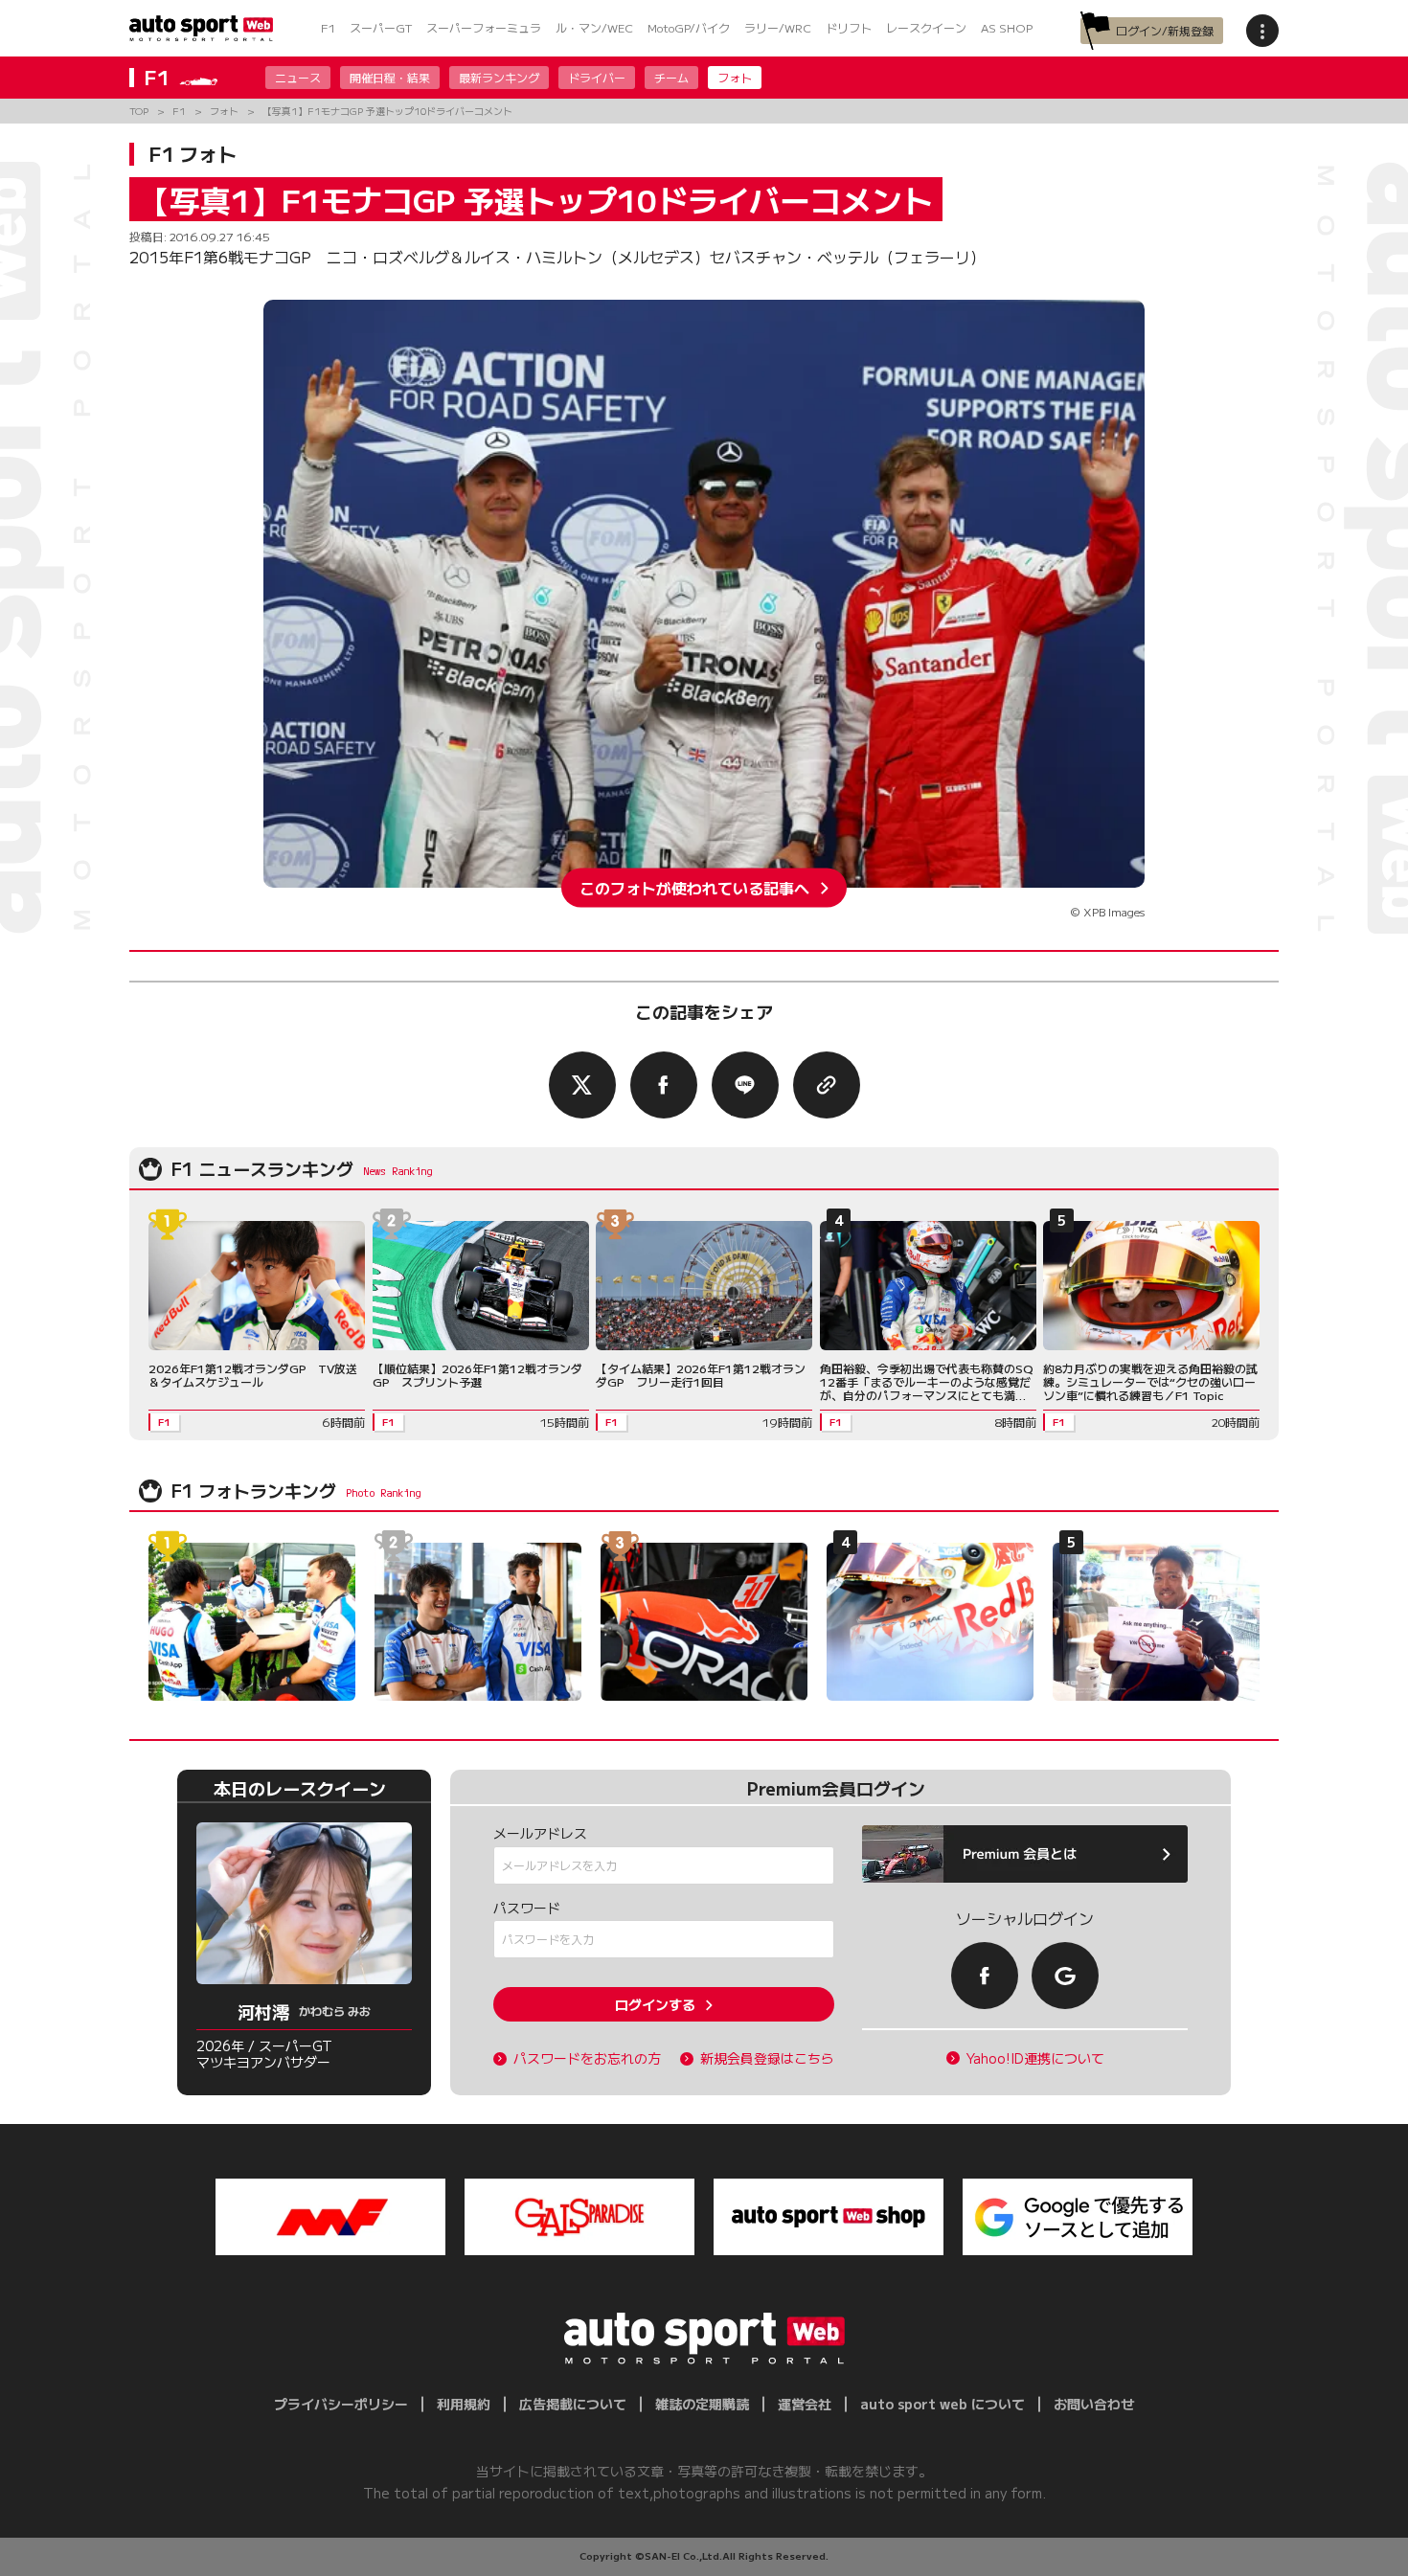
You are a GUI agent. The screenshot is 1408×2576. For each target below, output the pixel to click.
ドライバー (597, 77)
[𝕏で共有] (582, 1085)
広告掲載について (573, 2404)
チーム (671, 77)
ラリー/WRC (778, 27)
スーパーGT (381, 27)
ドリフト (849, 27)
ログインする (655, 2004)
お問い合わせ (1094, 2404)
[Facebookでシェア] (664, 1085)
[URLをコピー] (827, 1085)
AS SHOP (1007, 27)
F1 (328, 27)
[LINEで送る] (745, 1085)
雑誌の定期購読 (702, 2404)
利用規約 (464, 2404)
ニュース (298, 77)
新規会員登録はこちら (767, 2058)
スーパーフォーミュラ (484, 27)
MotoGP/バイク (689, 27)
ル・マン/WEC (594, 27)
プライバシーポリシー (341, 2404)
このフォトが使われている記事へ (694, 888)
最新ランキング (499, 77)
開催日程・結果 (390, 77)
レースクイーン (926, 27)
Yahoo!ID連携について (1035, 2058)
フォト (735, 77)
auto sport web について (942, 2404)
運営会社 (805, 2404)
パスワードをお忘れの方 (587, 2058)
